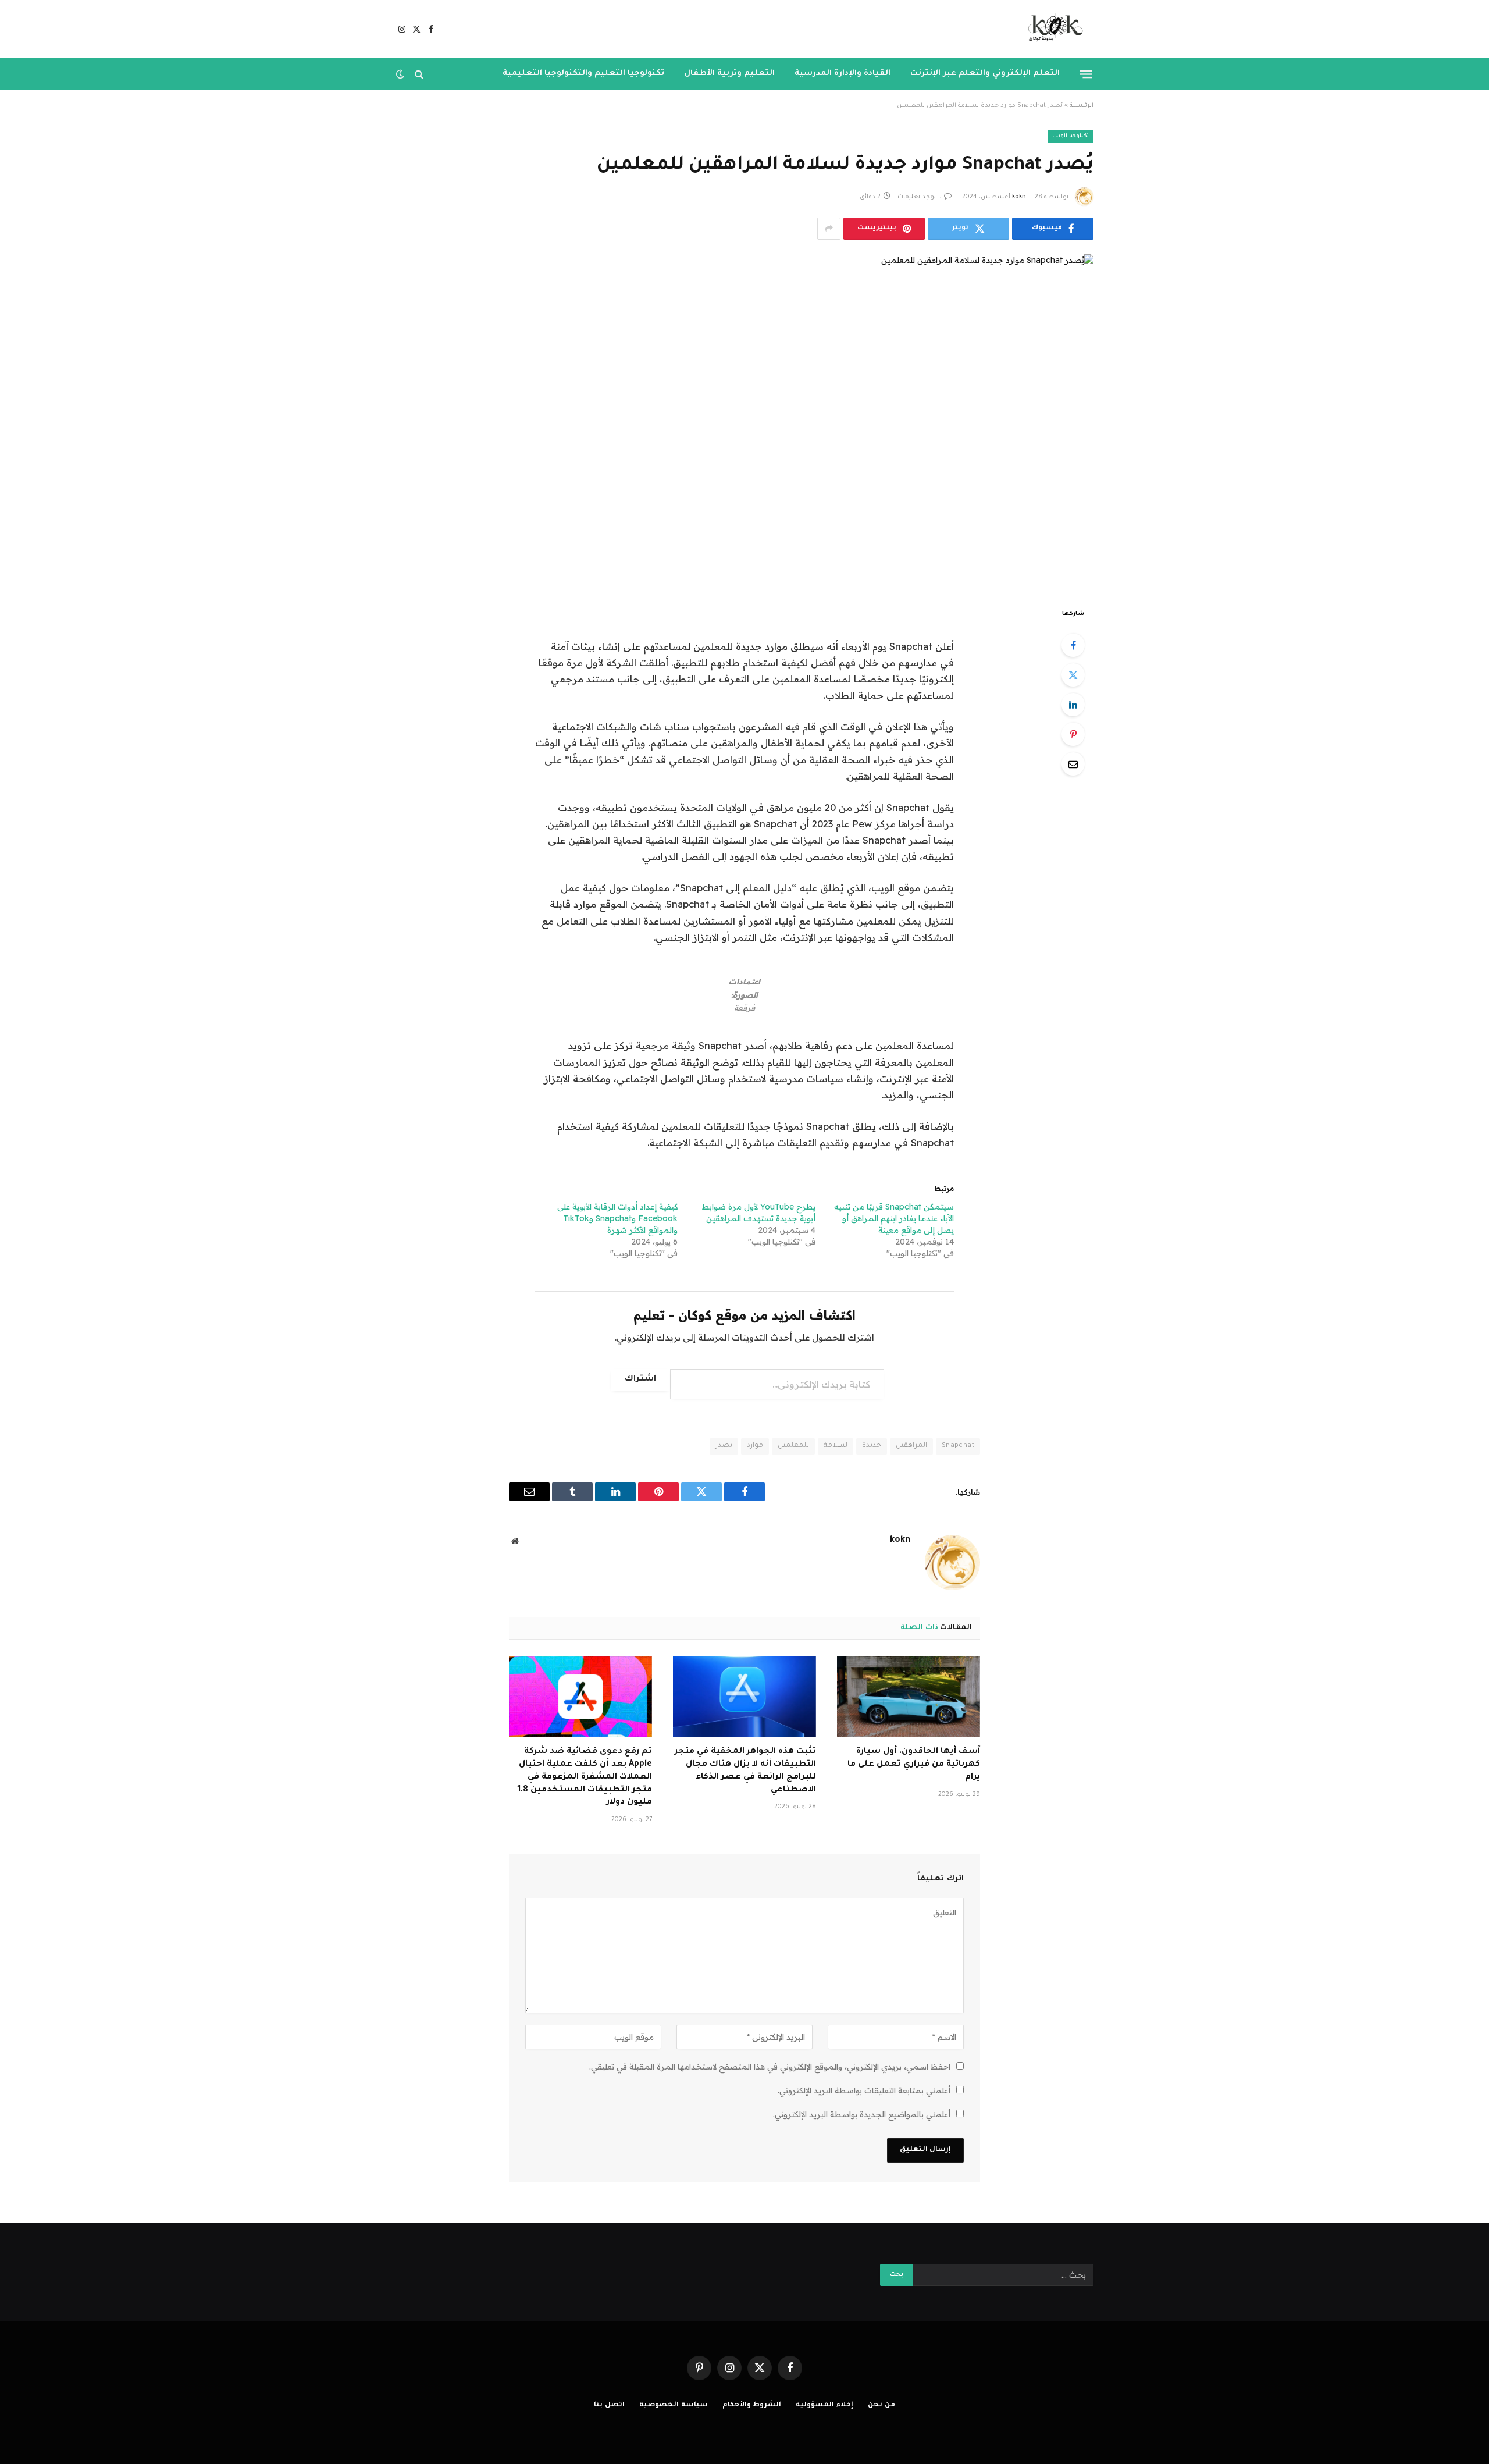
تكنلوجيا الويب (1071, 136)
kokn (1019, 197)
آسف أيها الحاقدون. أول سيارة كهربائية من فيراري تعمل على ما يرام (914, 1765)
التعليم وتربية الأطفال (729, 74)
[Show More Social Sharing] (829, 229)
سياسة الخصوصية (674, 2406)
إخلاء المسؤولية (824, 2406)
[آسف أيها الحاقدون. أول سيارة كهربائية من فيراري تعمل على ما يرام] (909, 1697)
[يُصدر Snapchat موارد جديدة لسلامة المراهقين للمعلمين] (744, 421)
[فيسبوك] (1073, 645)
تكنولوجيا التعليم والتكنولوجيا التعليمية (583, 74)
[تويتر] (1073, 675)
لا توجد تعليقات (920, 197)
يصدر (724, 1446)
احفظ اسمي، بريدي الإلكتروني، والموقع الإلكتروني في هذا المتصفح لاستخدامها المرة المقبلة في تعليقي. (770, 2067)
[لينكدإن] (1073, 705)
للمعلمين (793, 1446)
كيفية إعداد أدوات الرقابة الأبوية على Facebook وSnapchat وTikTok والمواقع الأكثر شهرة (617, 1218)
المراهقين (911, 1446)
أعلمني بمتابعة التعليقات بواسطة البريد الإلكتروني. (864, 2090)
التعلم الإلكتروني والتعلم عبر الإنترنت (985, 74)
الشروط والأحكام (752, 2406)
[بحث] (419, 74)
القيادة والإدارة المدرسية (843, 74)
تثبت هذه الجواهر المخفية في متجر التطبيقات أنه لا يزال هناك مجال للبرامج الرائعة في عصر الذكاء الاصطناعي (745, 1771)
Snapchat (958, 1446)
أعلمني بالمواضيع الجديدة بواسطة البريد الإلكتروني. (862, 2114)
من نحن (881, 2406)
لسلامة (836, 1446)
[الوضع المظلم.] (401, 74)
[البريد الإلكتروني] (1073, 764)
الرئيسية (1082, 106)
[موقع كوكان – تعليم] (1052, 29)
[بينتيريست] (1073, 734)
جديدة (872, 1446)
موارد (755, 1446)
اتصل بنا (609, 2406)
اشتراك (640, 1379)
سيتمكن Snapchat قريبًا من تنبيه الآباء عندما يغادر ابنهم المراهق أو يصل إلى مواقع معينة (894, 1218)
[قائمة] (1086, 74)
